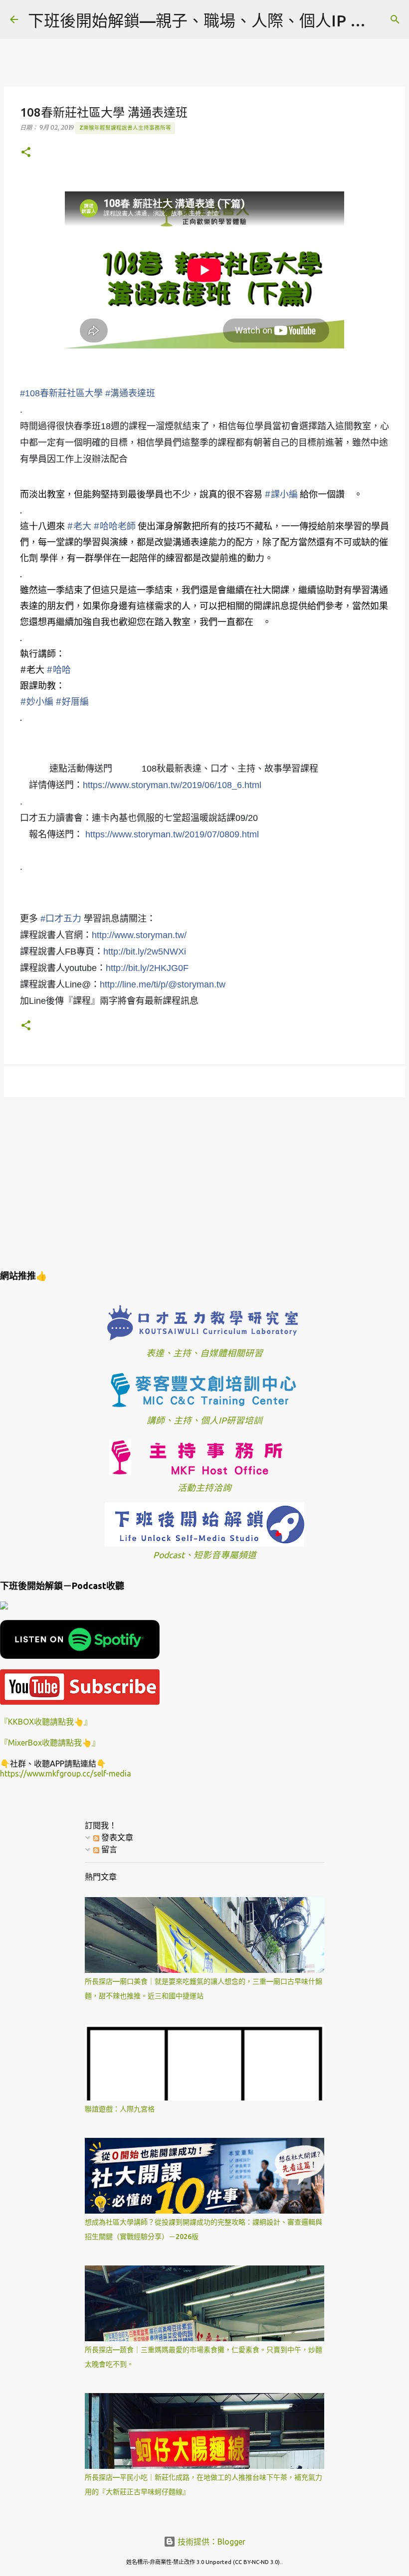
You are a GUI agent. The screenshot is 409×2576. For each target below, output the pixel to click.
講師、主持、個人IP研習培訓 (204, 1420)
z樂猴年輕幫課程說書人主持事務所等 (125, 128)
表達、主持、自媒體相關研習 (204, 1353)
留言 (108, 1849)
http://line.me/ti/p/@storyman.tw (163, 984)
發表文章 (116, 1837)
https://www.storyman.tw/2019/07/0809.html (172, 834)
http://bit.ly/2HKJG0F (147, 968)
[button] (26, 153)
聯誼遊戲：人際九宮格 (120, 2109)
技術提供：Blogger (210, 2542)
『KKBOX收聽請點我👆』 (46, 1722)
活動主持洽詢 (204, 1488)
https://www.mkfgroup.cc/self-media (66, 1773)
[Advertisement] (204, 1182)
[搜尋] (395, 19)
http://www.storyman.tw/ (139, 935)
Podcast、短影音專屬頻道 (205, 1555)
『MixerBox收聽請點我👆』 (50, 1743)
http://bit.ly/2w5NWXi (145, 952)
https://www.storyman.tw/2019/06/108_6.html (172, 785)
